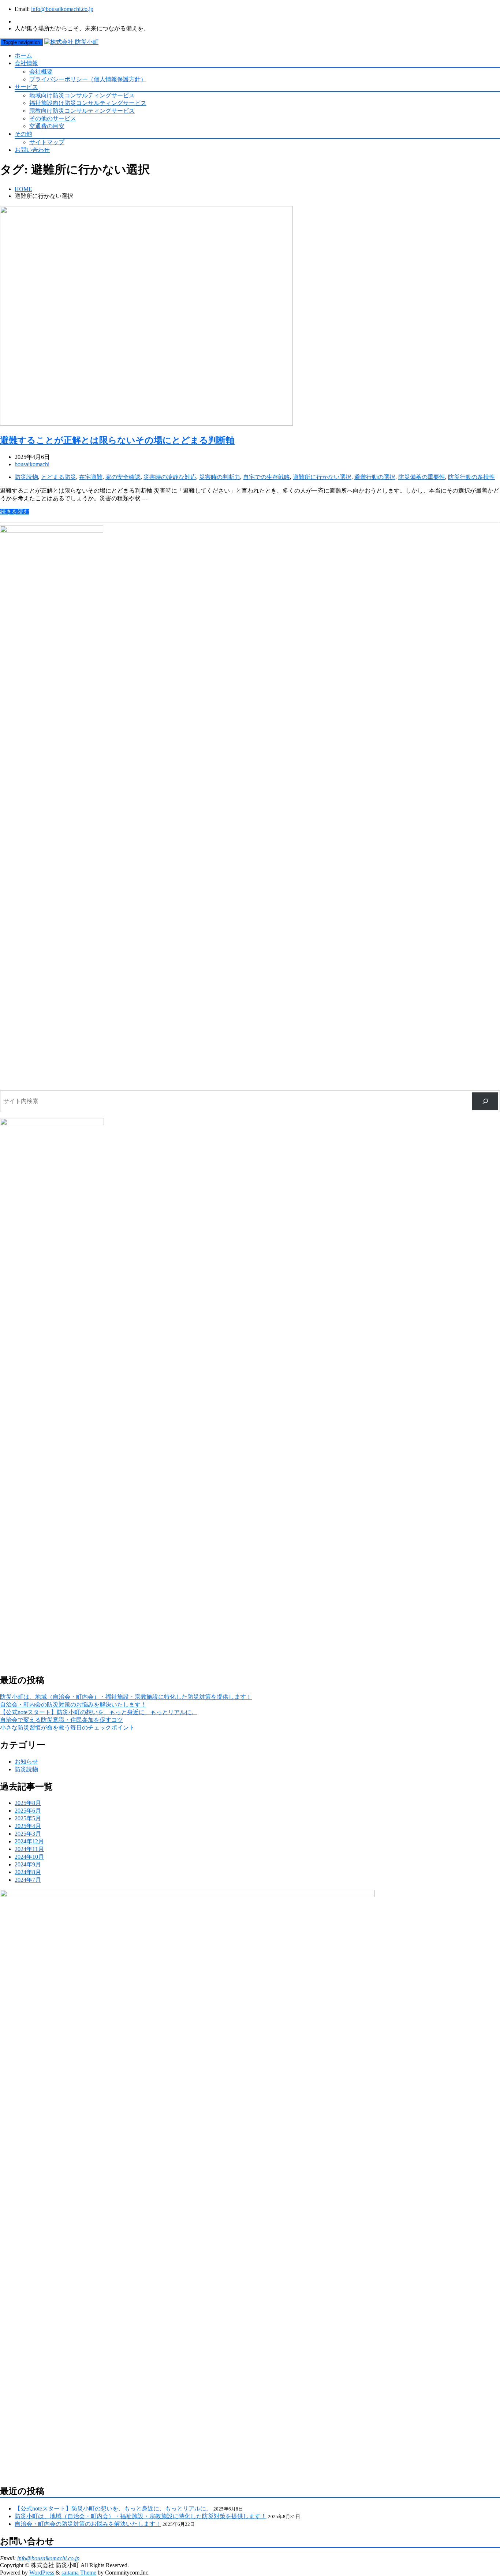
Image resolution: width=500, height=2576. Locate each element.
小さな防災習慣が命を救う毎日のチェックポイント (67, 1728)
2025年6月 (28, 1811)
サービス (26, 87)
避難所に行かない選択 (322, 477)
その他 (23, 134)
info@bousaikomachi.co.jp (62, 9)
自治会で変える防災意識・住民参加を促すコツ (61, 1720)
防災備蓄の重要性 (422, 477)
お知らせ (26, 1762)
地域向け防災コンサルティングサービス (82, 95)
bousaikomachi (32, 464)
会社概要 (41, 72)
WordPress (42, 2573)
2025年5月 (28, 1818)
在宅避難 (91, 477)
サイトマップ (47, 142)
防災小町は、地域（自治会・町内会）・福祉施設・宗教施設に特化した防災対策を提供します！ (126, 1697)
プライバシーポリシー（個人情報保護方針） (88, 79)
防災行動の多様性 (471, 477)
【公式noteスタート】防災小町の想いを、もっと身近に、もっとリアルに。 (99, 1712)
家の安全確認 (123, 477)
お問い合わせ (32, 150)
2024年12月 (29, 1841)
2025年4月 (28, 1826)
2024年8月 (28, 1872)
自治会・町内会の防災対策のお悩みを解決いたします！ (73, 1704)
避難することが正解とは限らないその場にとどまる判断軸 (117, 440)
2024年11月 (29, 1849)
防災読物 (26, 477)
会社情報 (26, 63)
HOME (23, 189)
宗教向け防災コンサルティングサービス (82, 111)
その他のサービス (53, 118)
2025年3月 (28, 1834)
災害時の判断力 (220, 477)
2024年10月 (29, 1857)
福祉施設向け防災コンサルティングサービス (88, 103)
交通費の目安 (47, 126)
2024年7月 (28, 1880)
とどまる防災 (59, 477)
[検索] (485, 1101)
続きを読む (15, 512)
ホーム (23, 55)
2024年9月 (28, 1864)
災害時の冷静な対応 (170, 477)
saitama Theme (79, 2573)
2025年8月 (28, 1803)
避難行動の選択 (375, 477)
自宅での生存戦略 (266, 477)
